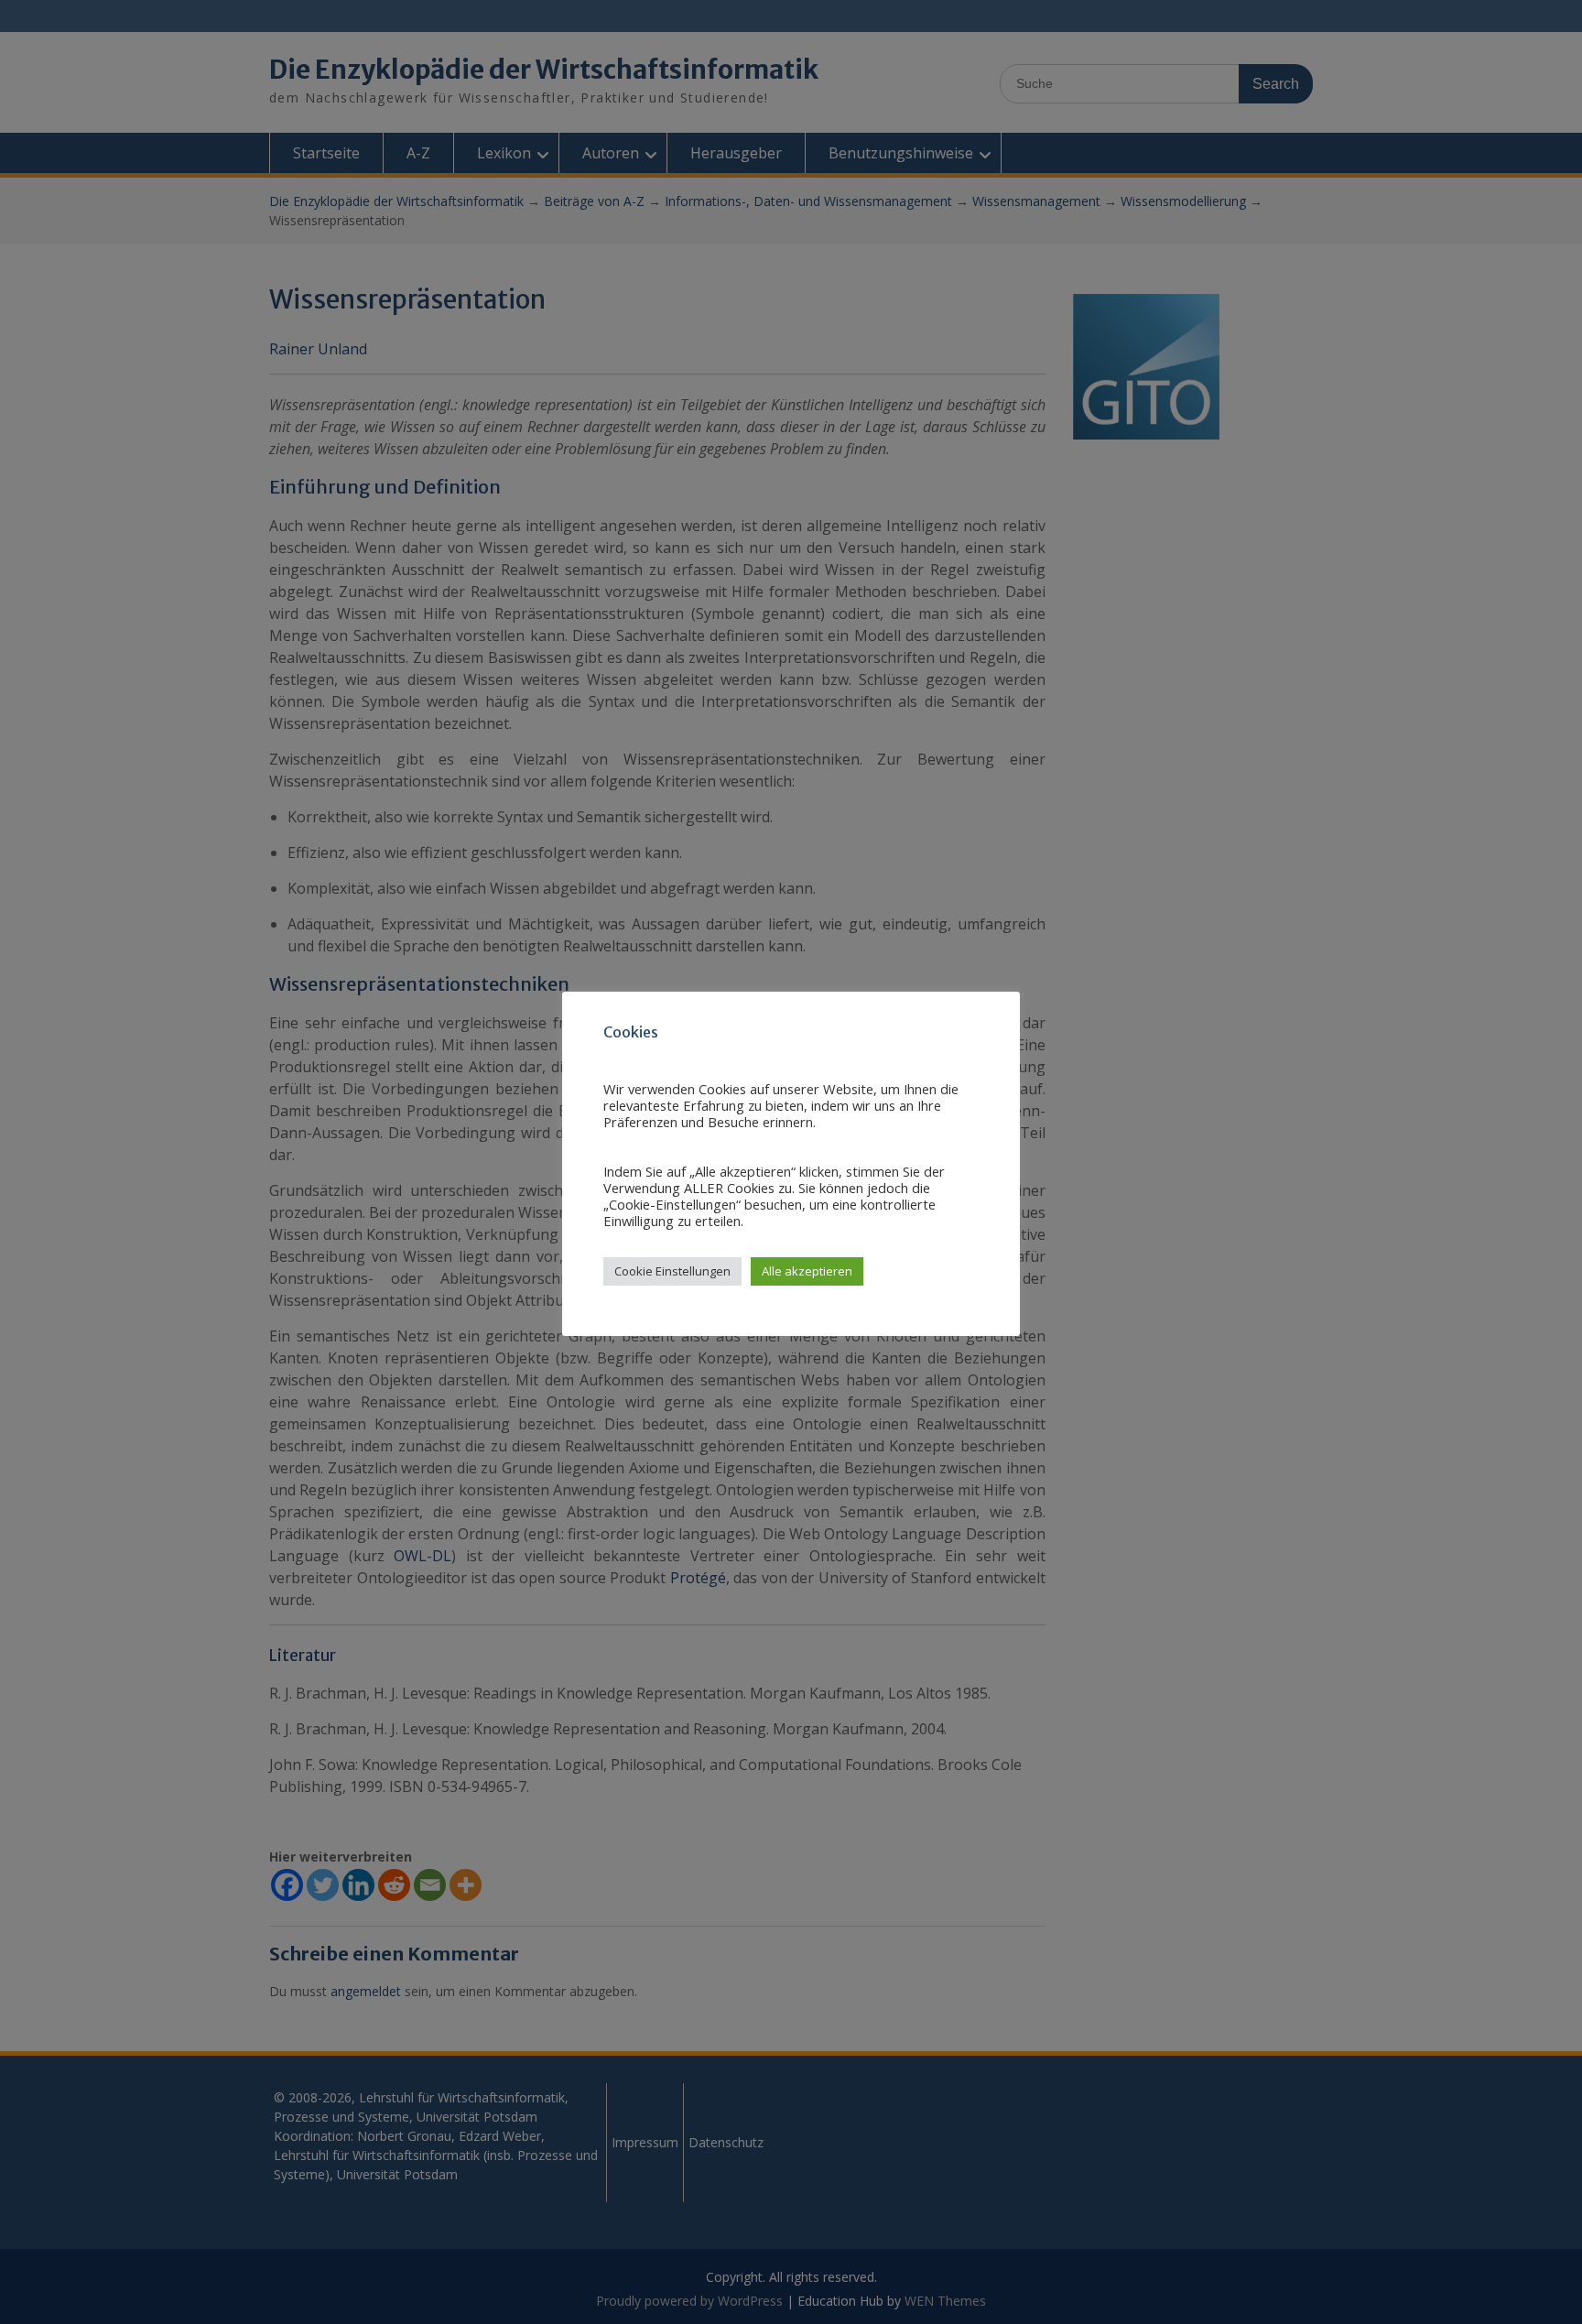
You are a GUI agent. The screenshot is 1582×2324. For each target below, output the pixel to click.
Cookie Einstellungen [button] (672, 1271)
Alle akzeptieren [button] (807, 1271)
